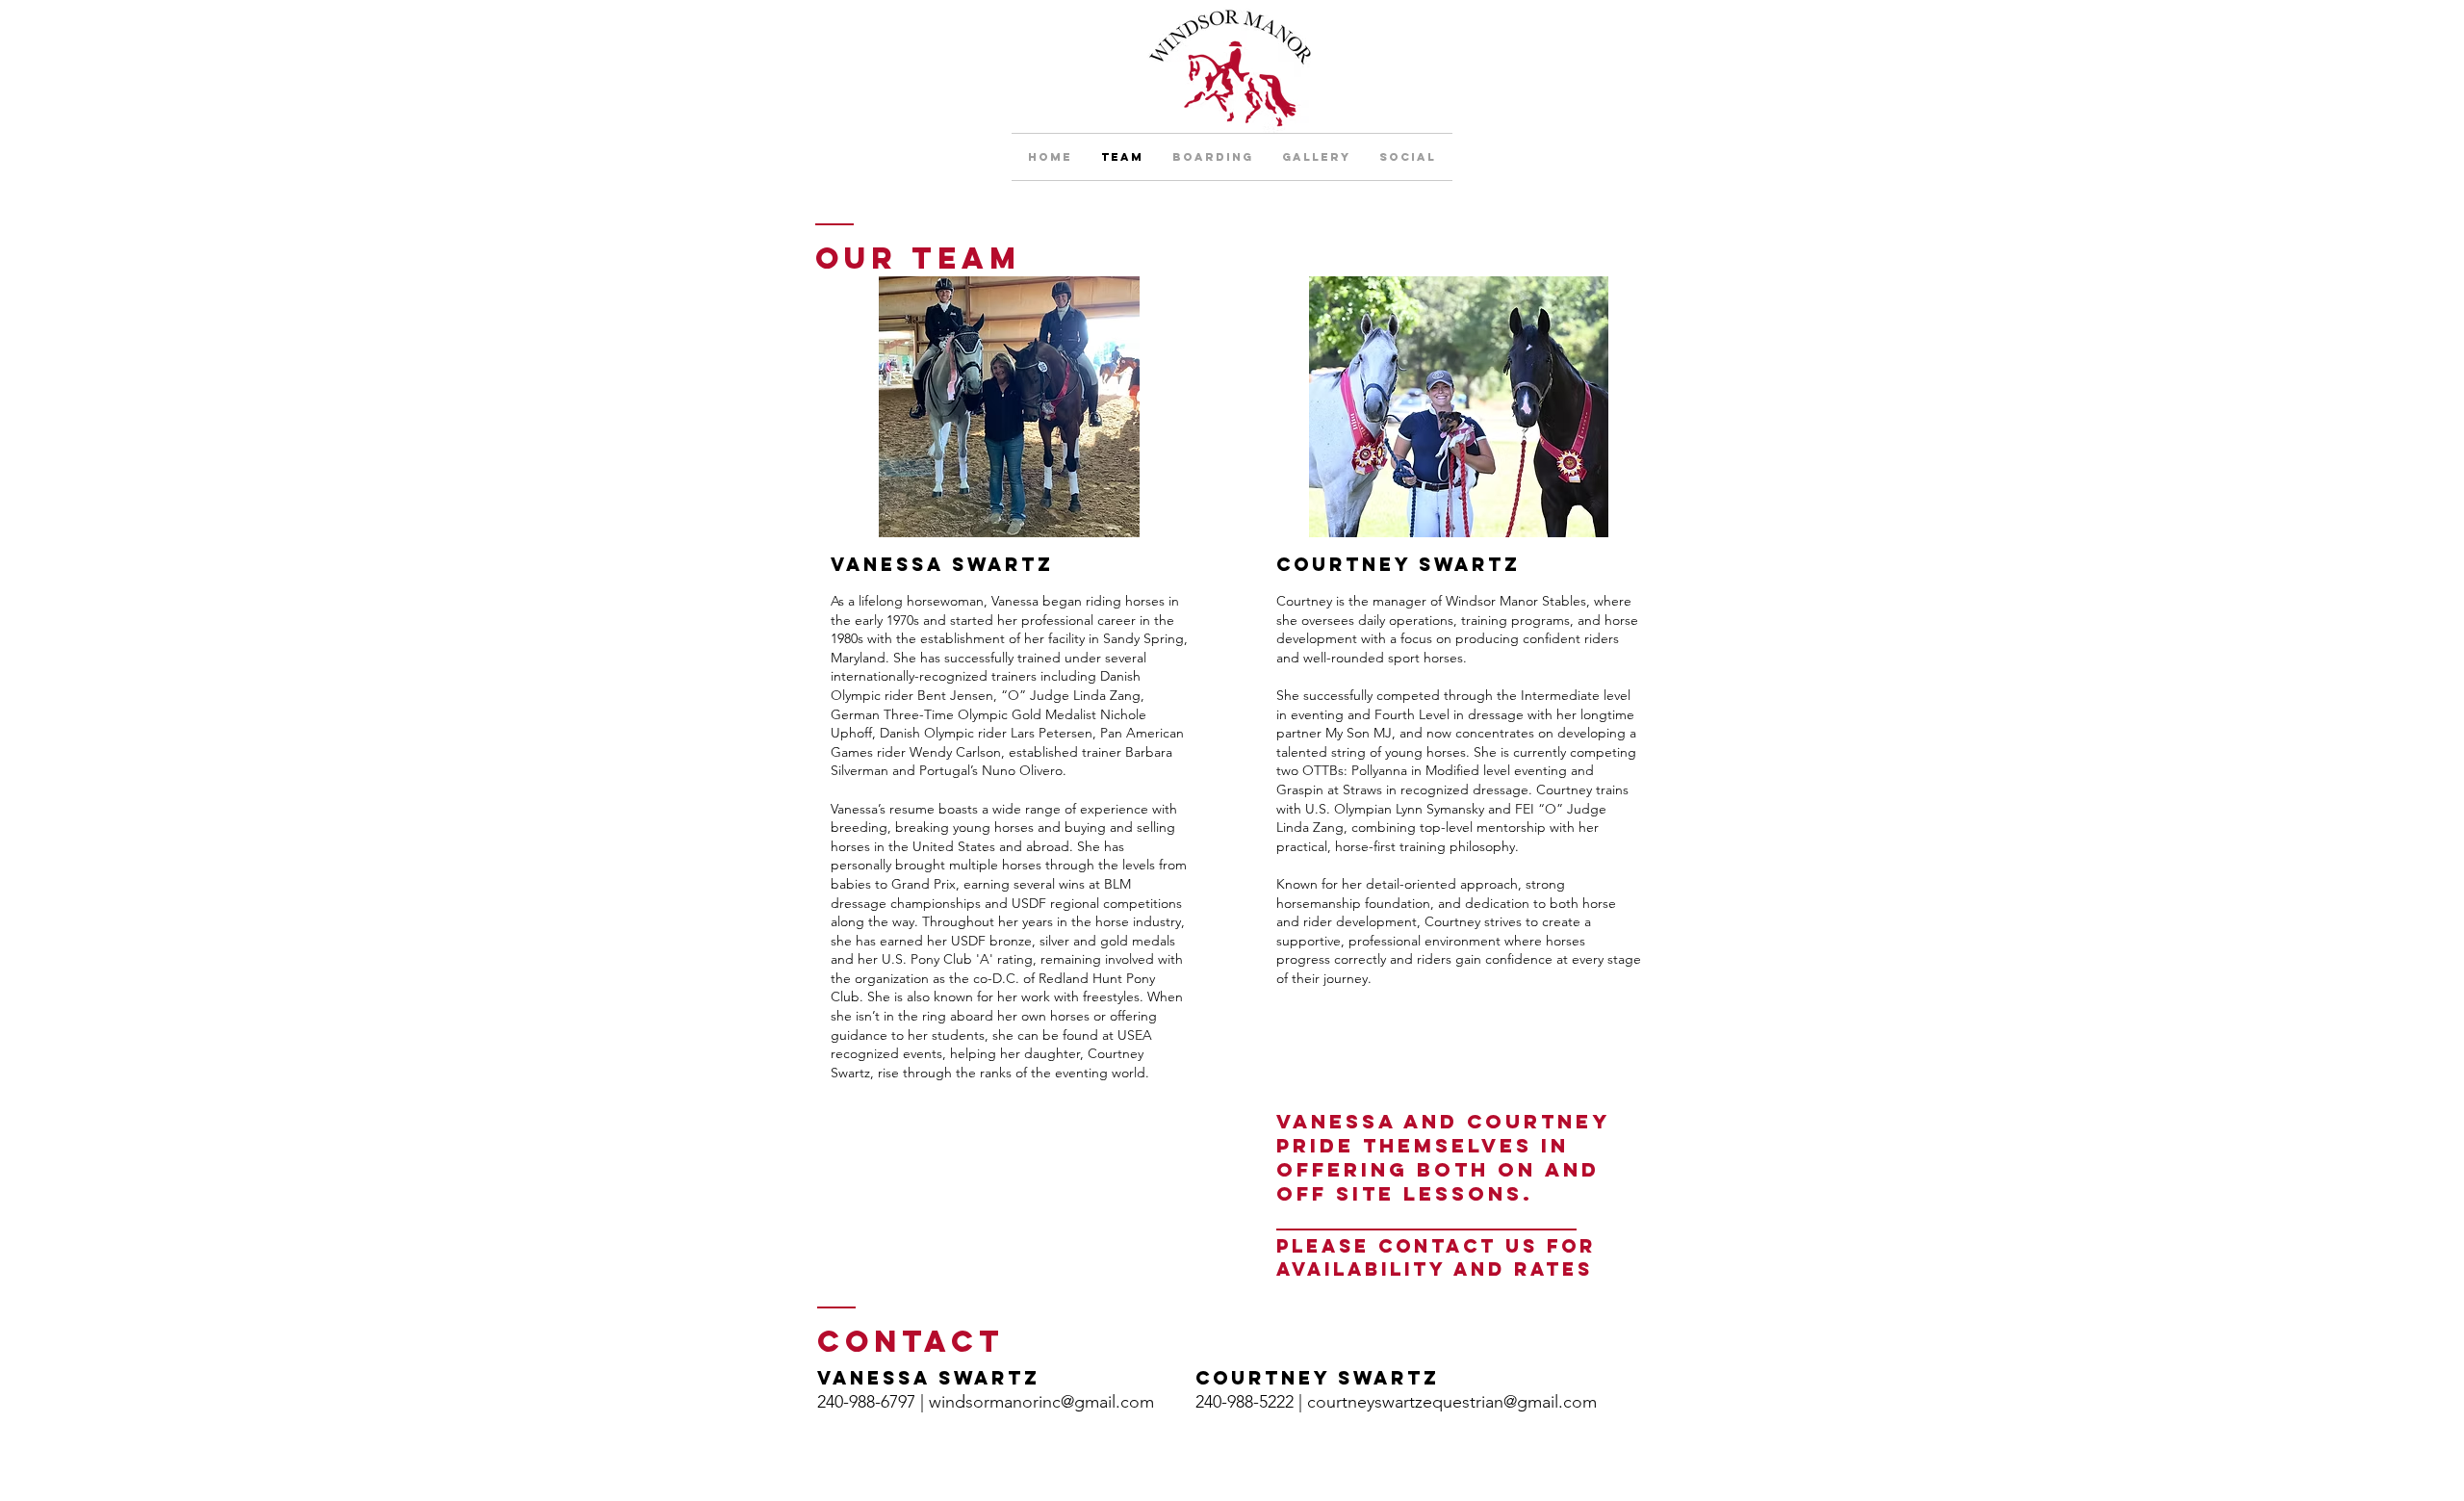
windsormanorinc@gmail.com (1041, 1402)
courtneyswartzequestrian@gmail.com (1452, 1402)
